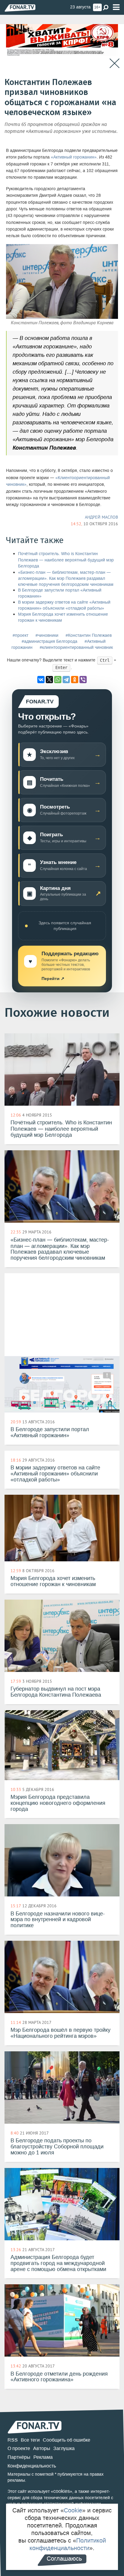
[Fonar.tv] (20, 8)
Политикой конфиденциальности (68, 2544)
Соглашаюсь (64, 2559)
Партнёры (19, 2457)
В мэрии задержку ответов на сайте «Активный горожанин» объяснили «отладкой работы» (64, 605)
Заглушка (64, 2448)
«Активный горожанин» (74, 157)
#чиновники (47, 635)
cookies (62, 2491)
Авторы (42, 2448)
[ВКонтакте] (41, 680)
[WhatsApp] (58, 680)
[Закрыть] (115, 63)
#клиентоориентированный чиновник (76, 647)
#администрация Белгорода (50, 641)
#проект (20, 635)
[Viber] (83, 680)
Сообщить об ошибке (67, 2440)
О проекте (19, 2448)
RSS (13, 2440)
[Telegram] (66, 680)
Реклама (43, 2457)
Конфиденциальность (32, 2466)
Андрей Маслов (101, 517)
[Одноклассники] (75, 680)
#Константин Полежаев (89, 635)
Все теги (30, 2440)
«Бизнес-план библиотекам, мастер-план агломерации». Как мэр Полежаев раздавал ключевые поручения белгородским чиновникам (66, 578)
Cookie (73, 2510)
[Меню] (116, 7)
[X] (49, 680)
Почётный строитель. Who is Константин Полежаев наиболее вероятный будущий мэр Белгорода (66, 560)
